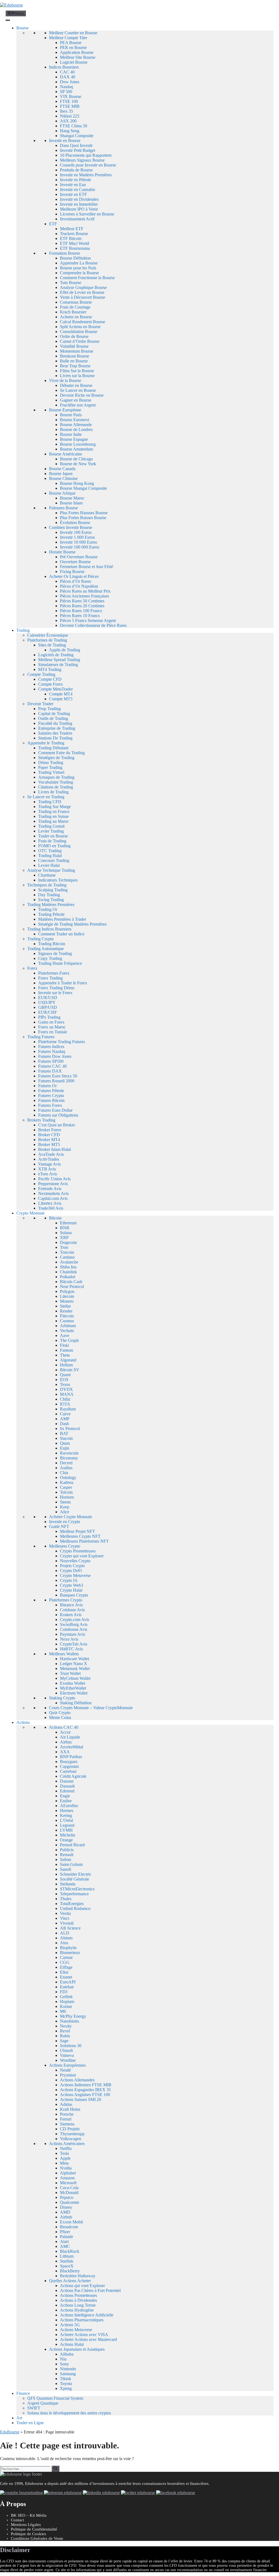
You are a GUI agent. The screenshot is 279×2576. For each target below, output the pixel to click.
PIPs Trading (49, 1017)
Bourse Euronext (75, 420)
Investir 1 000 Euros (77, 537)
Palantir (66, 2237)
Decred (66, 1463)
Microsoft (68, 2183)
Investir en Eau (73, 185)
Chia (64, 1473)
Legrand (67, 1825)
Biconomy (69, 1458)
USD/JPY (47, 1002)
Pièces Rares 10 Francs (80, 616)
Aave (65, 1335)
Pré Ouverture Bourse (79, 557)
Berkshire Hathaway (78, 2276)
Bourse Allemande (76, 425)
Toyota (66, 2384)
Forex (32, 968)
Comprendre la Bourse (79, 273)
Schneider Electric (76, 1874)
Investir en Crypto (65, 1522)
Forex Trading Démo (56, 988)
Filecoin (67, 1316)
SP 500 (66, 92)
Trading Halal (50, 856)
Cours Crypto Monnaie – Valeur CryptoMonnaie (91, 1708)
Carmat (66, 1957)
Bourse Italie (71, 434)
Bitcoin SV (70, 1370)
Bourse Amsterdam (76, 449)
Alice (65, 1512)
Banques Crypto (74, 1595)
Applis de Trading (65, 650)
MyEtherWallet (73, 1688)
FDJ (64, 1992)
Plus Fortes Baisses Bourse (83, 518)
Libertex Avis (50, 1203)
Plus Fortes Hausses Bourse (84, 513)
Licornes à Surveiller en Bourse (87, 214)
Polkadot (68, 1277)
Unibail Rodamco (75, 1908)
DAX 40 (68, 77)
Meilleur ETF (72, 229)
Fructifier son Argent (78, 405)
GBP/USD (48, 1007)
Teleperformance (74, 1894)
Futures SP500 (51, 1061)
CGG (65, 1962)
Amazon (67, 2178)
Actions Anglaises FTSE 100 (85, 2095)
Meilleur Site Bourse (78, 57)
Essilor (66, 1801)
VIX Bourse (71, 96)
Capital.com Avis (53, 1198)
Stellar (65, 1306)
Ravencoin (69, 1453)
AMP (65, 1419)
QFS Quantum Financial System (55, 2398)
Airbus (66, 1742)
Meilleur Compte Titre (68, 38)
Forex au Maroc (52, 1027)
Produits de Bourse (76, 170)
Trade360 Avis (51, 1208)
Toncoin (67, 1252)
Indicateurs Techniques (58, 880)
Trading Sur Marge (54, 807)
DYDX (66, 1389)
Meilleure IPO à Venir (79, 209)
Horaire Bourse (62, 552)
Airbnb (66, 2217)
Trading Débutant (53, 748)
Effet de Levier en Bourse (82, 292)
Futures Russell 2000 (56, 1081)
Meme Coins (60, 1717)
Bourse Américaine (66, 454)
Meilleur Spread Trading (59, 660)
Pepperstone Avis (53, 1184)
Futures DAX (50, 1071)
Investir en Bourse (65, 141)
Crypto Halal (71, 1590)
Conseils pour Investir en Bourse (88, 165)
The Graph (69, 1340)
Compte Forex (51, 684)
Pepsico (67, 2197)
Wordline (68, 2060)
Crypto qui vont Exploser (82, 1556)
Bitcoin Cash (71, 1282)
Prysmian (68, 2075)
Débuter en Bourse (76, 385)
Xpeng (66, 2388)
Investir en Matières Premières (86, 175)
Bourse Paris (71, 415)
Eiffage (66, 1967)
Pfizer (65, 2232)
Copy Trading (50, 958)
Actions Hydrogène (77, 2310)
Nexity (66, 2026)
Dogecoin (68, 1242)
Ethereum (68, 1223)
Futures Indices (51, 1047)
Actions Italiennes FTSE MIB (86, 2085)
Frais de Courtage (75, 307)
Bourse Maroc (72, 498)
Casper (66, 1487)
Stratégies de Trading (56, 758)
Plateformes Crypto (66, 1600)
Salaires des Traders (55, 733)
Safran (66, 1859)
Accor (65, 1732)
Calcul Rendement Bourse (83, 322)
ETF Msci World (75, 243)
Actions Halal (72, 2344)
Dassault (67, 1786)
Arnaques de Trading (56, 777)
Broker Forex (50, 1130)
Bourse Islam (71, 503)
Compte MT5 (61, 699)
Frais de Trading (52, 841)
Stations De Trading (55, 738)
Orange (66, 1840)
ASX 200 (68, 121)
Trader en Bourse (53, 836)
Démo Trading (51, 762)
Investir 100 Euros (76, 532)
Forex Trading (50, 978)
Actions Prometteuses (78, 2295)
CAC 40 (67, 72)
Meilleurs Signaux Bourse (82, 160)
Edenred (67, 1791)
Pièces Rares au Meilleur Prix (85, 591)
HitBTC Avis (71, 1649)
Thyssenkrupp (72, 2134)
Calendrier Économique (48, 635)
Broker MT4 (49, 1140)
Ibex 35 (66, 111)
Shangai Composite (77, 136)
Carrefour (68, 1771)
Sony (64, 2364)
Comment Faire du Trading (61, 753)
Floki (64, 1345)
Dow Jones (70, 82)
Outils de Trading (53, 718)
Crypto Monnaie (31, 1213)
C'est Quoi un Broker (57, 1125)
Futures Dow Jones (55, 1056)
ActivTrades (49, 1159)
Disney (66, 2207)
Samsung (68, 2374)
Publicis (67, 1850)
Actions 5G (70, 2325)
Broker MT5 (49, 1144)
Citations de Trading (56, 787)
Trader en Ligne (30, 2423)
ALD (65, 1933)
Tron (64, 1247)
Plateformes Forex (54, 973)
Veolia (65, 1913)
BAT (64, 1433)
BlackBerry (70, 2271)
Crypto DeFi (71, 1571)
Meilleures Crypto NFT (80, 1536)
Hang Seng (70, 131)
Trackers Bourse (74, 234)
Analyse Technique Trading (51, 870)
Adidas (66, 2104)
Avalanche (69, 1262)
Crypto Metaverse (75, 1575)
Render (66, 1311)
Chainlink (68, 1272)
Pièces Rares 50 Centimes (82, 601)
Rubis (65, 2036)
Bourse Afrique (62, 493)
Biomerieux (70, 1953)
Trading (23, 630)
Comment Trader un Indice (61, 934)
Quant (65, 1375)
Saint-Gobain (71, 1864)
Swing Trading (51, 900)
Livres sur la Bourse (77, 376)
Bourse (22, 28)
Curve (65, 1414)
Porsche (67, 2114)
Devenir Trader (40, 704)
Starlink (67, 2261)
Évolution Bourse (75, 523)
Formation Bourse (65, 253)
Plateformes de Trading (47, 640)
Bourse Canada (62, 469)
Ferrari (66, 2119)
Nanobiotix (70, 2021)
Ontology (68, 1477)
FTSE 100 (69, 101)
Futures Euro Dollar (55, 1110)
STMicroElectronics (77, 1889)
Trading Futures (41, 1037)
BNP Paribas (71, 1757)
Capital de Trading (54, 714)
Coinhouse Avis (74, 1629)
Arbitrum (68, 1326)
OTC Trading (50, 851)
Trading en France (54, 811)
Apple (65, 2158)
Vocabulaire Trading (56, 782)
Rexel (65, 2031)
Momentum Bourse (77, 351)
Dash (64, 1424)
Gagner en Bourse (76, 400)
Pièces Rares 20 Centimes (82, 606)
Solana (66, 1233)
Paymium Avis (72, 1634)
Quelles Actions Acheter (70, 2281)
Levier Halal (49, 865)
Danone (67, 1781)
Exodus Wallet (72, 1683)
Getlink (66, 1997)
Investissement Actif (77, 219)
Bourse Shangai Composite (83, 488)
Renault (67, 1855)
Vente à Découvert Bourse (83, 297)
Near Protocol (72, 1287)
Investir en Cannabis (78, 189)
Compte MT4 (61, 694)
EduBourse (10, 2432)
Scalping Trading (53, 890)
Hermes (67, 1811)
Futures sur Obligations (58, 1115)
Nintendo (68, 2369)
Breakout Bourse (75, 356)
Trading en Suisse (53, 816)
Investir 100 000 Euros (80, 547)
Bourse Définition (75, 258)
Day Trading (49, 895)
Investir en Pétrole (75, 180)
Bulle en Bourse (74, 361)
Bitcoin (55, 1218)
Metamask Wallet (75, 1668)
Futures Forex (50, 1105)
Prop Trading (49, 709)
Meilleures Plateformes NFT (84, 1541)
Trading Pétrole (51, 914)
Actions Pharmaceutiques (82, 2320)
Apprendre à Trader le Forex (63, 983)
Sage (64, 2041)
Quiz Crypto (60, 1713)
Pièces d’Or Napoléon (79, 586)
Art (19, 2418)
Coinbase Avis (72, 1610)
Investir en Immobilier (79, 204)
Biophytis (68, 1948)
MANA (67, 1394)
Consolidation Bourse (79, 332)
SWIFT (34, 2408)
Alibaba (67, 2354)
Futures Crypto (51, 1096)
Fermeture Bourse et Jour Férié (87, 567)
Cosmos (67, 1321)
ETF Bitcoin (71, 238)
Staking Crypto (62, 1698)
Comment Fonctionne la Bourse (87, 278)
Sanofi (66, 1869)
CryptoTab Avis (74, 1644)
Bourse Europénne (65, 410)
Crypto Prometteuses (78, 1551)
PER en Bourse (73, 47)
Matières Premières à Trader (62, 919)
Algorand (68, 1360)
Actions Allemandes (77, 2080)
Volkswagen (71, 2139)
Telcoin (66, 1492)
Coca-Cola (69, 2188)
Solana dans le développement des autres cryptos (69, 2413)
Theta (65, 1355)
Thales (66, 1899)
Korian (66, 2006)
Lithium (67, 2256)
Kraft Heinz (70, 2109)
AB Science (70, 1928)
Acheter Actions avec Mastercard (88, 2339)
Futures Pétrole (51, 1091)
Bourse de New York (78, 464)
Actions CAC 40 (64, 1727)
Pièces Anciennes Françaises (84, 596)
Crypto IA (69, 1580)
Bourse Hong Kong (77, 483)
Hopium (67, 2002)
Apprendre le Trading (46, 743)
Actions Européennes (67, 2065)
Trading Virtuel (51, 772)
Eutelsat (67, 1987)
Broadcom (69, 2227)
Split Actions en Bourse (80, 327)
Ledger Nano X (74, 1664)
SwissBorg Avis (74, 1624)
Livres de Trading (53, 792)
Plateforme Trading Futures (62, 1042)
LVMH (66, 1830)
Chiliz (65, 1399)
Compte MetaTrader (55, 689)
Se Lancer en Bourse (78, 390)
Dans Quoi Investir (76, 145)
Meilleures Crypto (65, 1546)
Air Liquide (70, 1737)
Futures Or (47, 1086)
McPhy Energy (73, 2016)
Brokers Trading (41, 1120)
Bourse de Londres (76, 429)
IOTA (65, 1404)
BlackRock (70, 2251)
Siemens (67, 2124)
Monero (67, 1301)
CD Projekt (70, 2129)
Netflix (66, 2148)
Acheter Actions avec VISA (84, 2335)
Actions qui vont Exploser (82, 2286)
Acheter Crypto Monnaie (71, 1517)
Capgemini (69, 1766)
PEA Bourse (71, 43)
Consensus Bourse (76, 302)
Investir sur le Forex (55, 993)
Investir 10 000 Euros (78, 542)
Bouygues (69, 1762)
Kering (66, 1815)
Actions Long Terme (78, 2305)
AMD (65, 2212)
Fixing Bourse (72, 571)
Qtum (65, 1443)
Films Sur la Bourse (77, 371)
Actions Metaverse (76, 2330)
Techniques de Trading (47, 885)
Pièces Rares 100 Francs (81, 611)
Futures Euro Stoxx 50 (58, 1076)
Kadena (67, 1482)
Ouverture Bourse (75, 562)
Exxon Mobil (71, 2222)
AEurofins (69, 1806)
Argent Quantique (43, 2403)
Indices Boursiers (64, 67)
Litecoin (67, 1296)
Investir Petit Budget (78, 150)
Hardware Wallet (75, 1659)
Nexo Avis (69, 1639)
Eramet (66, 1977)
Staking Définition (76, 1703)
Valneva (67, 2055)
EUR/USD (48, 998)
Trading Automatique (46, 949)
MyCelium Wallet (75, 1678)
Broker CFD (49, 1135)
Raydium (68, 1409)
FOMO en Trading (54, 846)
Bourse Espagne (74, 439)
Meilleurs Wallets (64, 1654)
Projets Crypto (72, 1566)
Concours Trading (54, 860)
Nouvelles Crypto (75, 1561)
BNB (65, 1228)
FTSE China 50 (74, 126)
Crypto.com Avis (75, 1620)
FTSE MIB (70, 106)
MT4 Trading (50, 669)
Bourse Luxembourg (78, 444)
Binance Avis (71, 1605)
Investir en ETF (73, 194)
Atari (64, 2241)
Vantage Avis (49, 1164)
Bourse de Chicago (76, 459)
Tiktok (66, 2379)
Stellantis (68, 1884)
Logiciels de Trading (56, 655)
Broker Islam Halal (54, 1149)
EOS (64, 1380)
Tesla (64, 2153)
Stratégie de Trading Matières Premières (72, 924)
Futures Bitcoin (51, 1100)
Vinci (65, 1918)
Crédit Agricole (73, 1776)
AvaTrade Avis (51, 1154)
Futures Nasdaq (52, 1051)
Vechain (67, 1331)
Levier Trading (51, 831)
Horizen (67, 1497)
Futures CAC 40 (52, 1066)
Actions (23, 1722)
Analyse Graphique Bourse (83, 287)
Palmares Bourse (63, 508)
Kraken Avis (71, 1615)
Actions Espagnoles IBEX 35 (85, 2090)
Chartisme (47, 875)
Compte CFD (50, 679)
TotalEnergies (72, 1904)
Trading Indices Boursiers (49, 929)
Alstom (66, 1938)
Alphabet (68, 2173)
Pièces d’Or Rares (75, 581)
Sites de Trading (52, 645)
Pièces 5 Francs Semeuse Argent (88, 620)
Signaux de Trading (55, 953)
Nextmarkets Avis (53, 1193)
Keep (65, 1507)
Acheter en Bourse (76, 317)
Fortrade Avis (50, 1189)
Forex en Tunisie (53, 1032)
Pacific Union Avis (54, 1179)
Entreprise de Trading (57, 728)
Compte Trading (41, 674)
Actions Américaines (67, 2144)
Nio (63, 2359)
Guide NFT (59, 1526)
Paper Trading (50, 767)
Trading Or (48, 909)
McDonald (69, 2193)
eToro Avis (48, 1174)
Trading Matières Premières (51, 905)
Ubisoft (66, 2050)
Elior (64, 1972)
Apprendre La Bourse (79, 263)
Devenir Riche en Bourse (82, 395)
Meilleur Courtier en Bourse (73, 33)
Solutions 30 (71, 2046)
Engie (65, 1796)
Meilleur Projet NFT (78, 1531)
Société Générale (75, 1879)
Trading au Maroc (54, 821)
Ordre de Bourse (74, 336)
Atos (64, 1943)
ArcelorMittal (72, 1747)
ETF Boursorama (75, 248)
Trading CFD (50, 802)
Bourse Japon (61, 474)
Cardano (67, 1257)
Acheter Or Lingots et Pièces (74, 576)
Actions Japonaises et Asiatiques (77, 2349)
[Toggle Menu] (8, 20)
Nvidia (66, 2168)
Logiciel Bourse (74, 62)
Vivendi (67, 1923)
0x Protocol (70, 1429)
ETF (53, 224)
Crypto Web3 (72, 1585)
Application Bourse (77, 52)
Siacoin (66, 1438)
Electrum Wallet (74, 1693)
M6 (63, 2011)
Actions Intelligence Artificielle (87, 2315)
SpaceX (67, 2266)
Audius (66, 1468)
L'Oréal (66, 1820)
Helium (66, 1365)
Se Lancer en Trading (46, 797)
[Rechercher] (55, 2469)
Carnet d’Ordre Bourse (80, 341)
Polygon (67, 1291)
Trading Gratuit (51, 826)
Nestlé (65, 2070)
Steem (65, 1502)
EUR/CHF (48, 1012)
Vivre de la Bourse (65, 380)
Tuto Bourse (71, 283)
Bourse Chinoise (63, 478)
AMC (65, 2246)
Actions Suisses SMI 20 (81, 2099)
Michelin (68, 1835)
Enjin (65, 1448)
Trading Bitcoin (52, 944)
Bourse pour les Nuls (78, 268)
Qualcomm (69, 2202)
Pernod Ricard (72, 1845)
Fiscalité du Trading (55, 723)
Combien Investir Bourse (71, 527)
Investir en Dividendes (79, 199)
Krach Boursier (73, 312)
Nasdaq (66, 87)
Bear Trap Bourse (75, 366)
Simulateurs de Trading (58, 665)
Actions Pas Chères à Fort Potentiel (90, 2290)
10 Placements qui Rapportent (86, 155)
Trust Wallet (70, 1673)
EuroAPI (68, 1982)
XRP (64, 1238)
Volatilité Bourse (74, 346)
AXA (65, 1752)
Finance (23, 2393)
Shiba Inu (68, 1267)
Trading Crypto (40, 939)
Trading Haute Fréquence (60, 963)
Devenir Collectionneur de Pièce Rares (93, 625)
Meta (64, 2163)
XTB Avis (47, 1169)
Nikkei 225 (70, 116)
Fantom (66, 1350)
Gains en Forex (51, 1022)
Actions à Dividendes (78, 2300)
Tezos (65, 1384)
